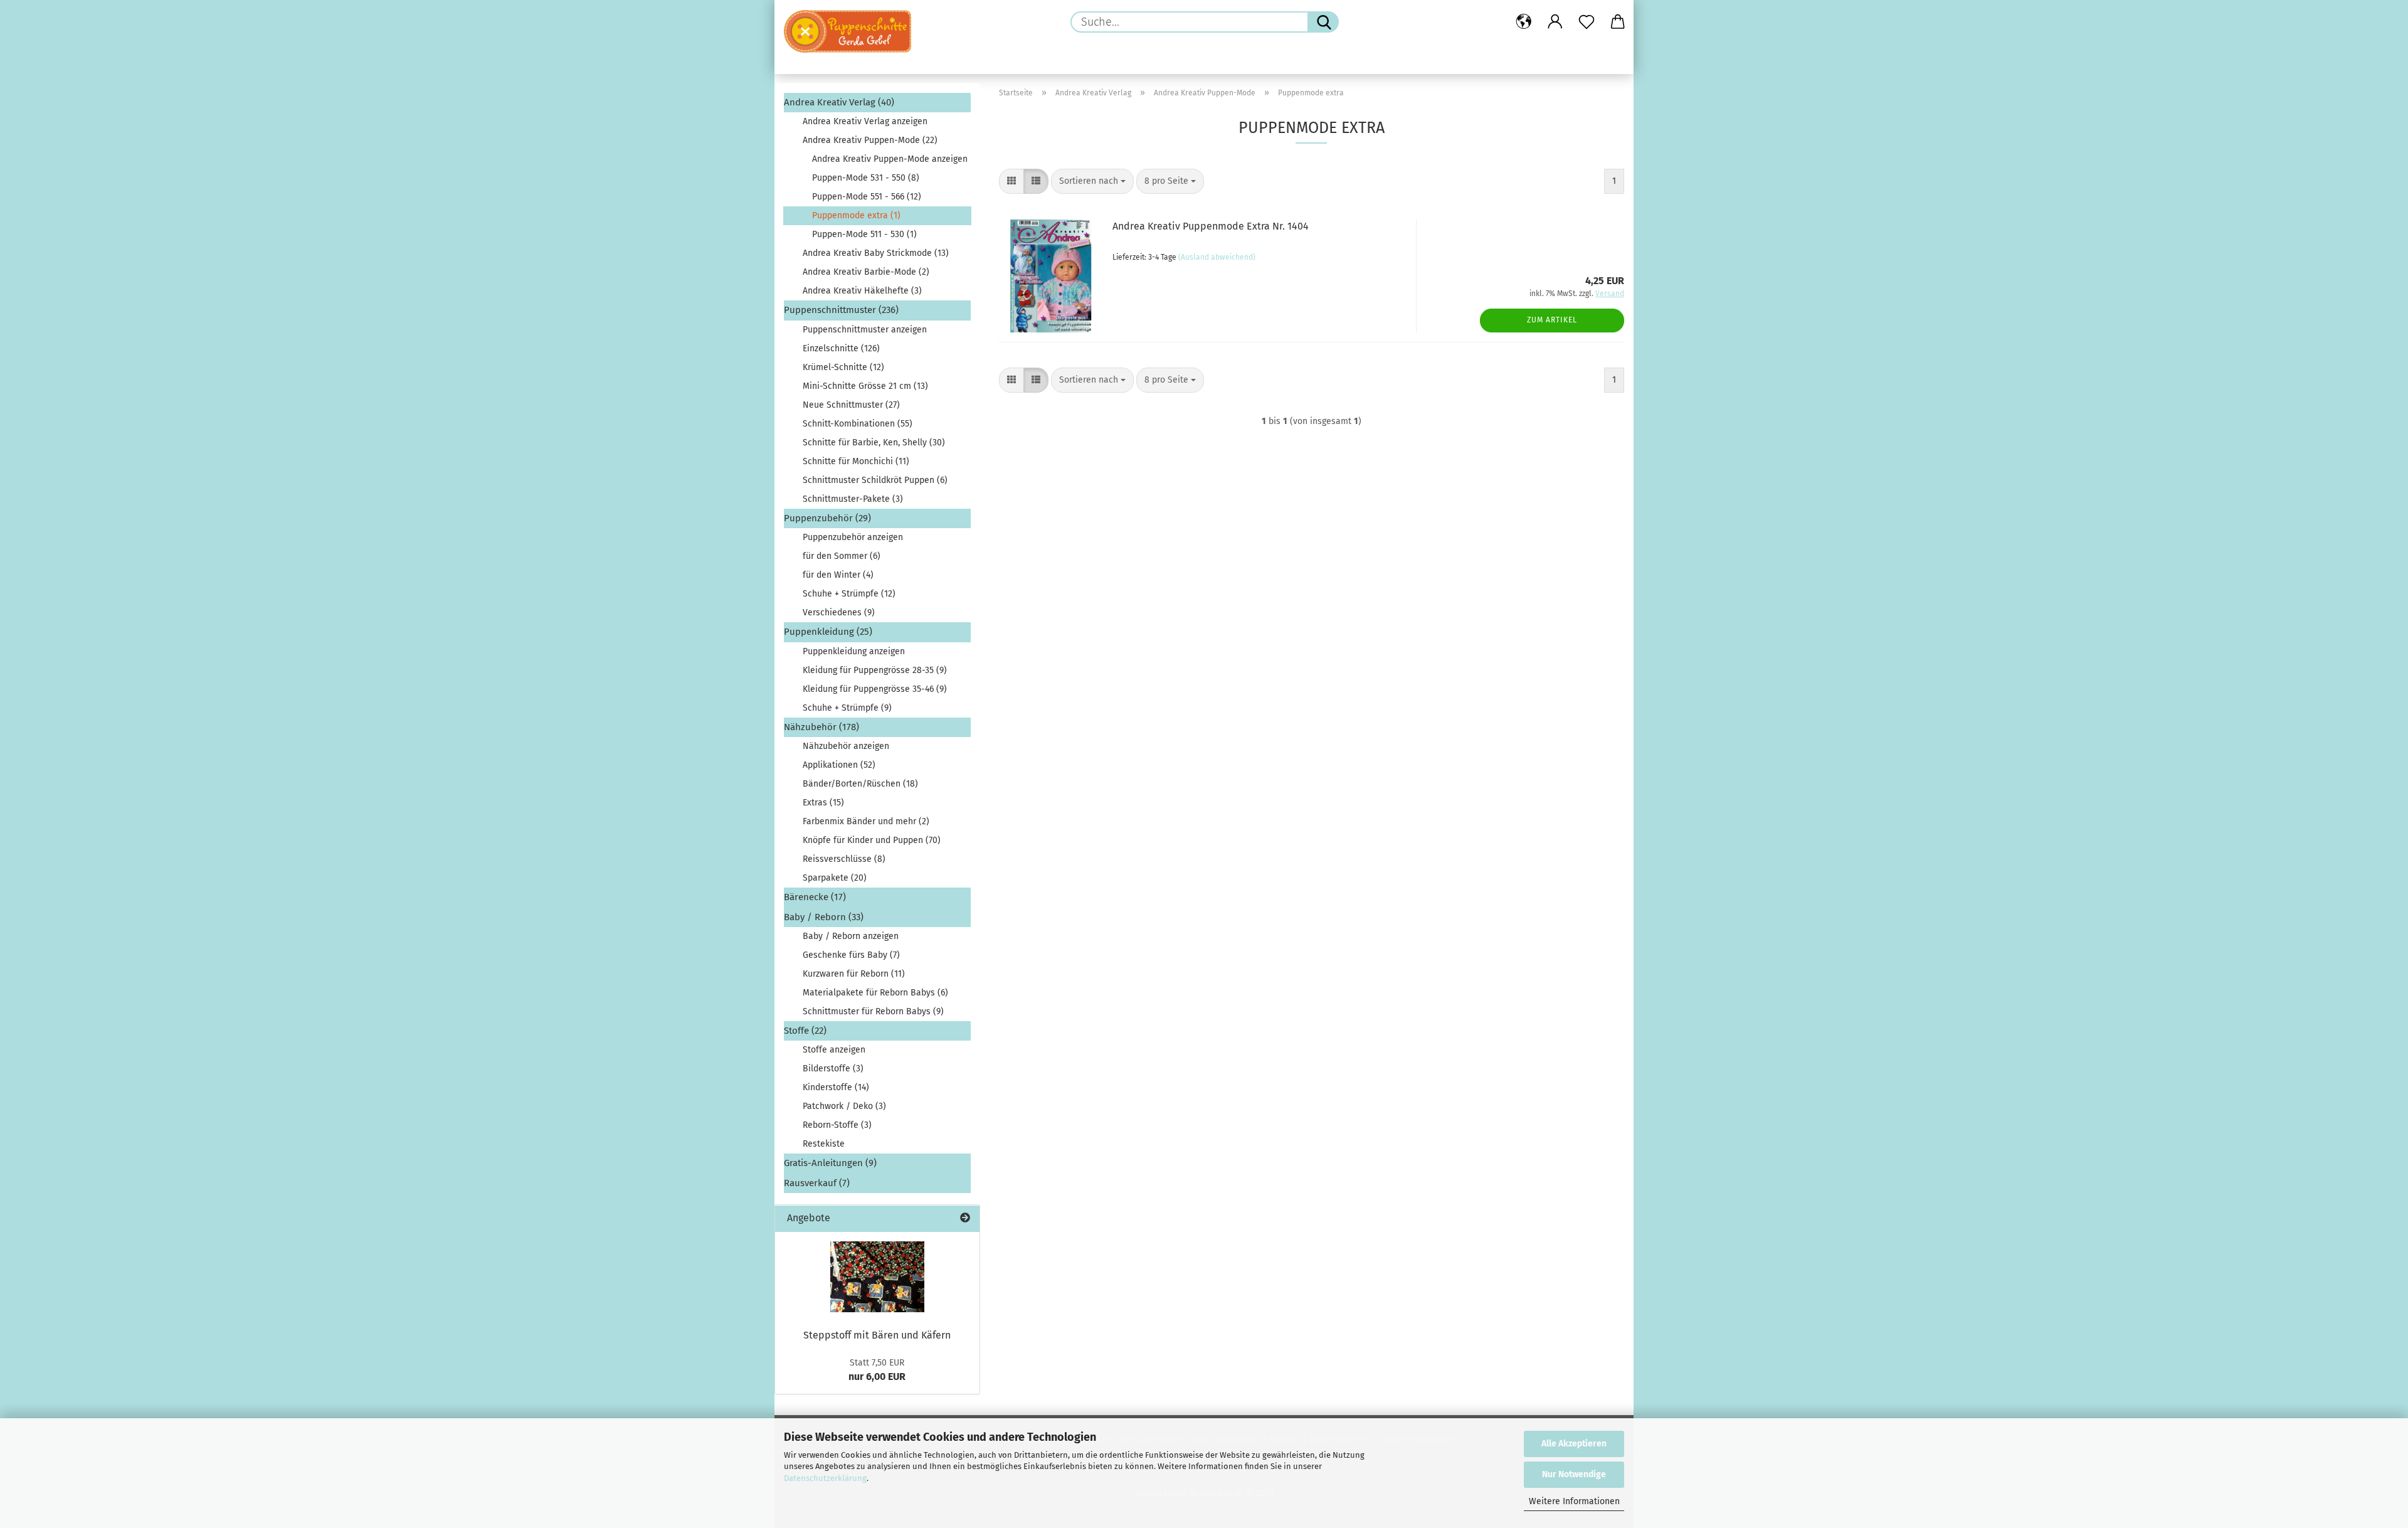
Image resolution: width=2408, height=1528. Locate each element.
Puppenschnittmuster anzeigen (865, 330)
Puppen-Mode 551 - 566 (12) (867, 197)
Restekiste (824, 1144)
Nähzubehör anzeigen (846, 746)
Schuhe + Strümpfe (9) (847, 708)
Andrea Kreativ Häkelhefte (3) (862, 291)
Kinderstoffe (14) (836, 1087)
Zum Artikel (1552, 320)
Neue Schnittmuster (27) (851, 405)
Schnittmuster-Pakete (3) (853, 499)
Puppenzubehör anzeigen (853, 537)
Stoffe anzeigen (834, 1050)
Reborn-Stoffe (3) (837, 1125)
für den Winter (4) (838, 575)
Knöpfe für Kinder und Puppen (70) (872, 840)
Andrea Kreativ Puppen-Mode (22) (870, 140)
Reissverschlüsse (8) (844, 859)
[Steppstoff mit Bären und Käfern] (877, 1277)
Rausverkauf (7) (817, 1183)
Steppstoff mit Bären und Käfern (877, 1335)
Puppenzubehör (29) (827, 518)
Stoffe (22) (805, 1031)
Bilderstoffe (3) (833, 1069)
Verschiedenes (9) (839, 613)
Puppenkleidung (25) (828, 632)
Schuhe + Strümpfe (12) (849, 594)
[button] (1524, 22)
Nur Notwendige (1574, 1474)
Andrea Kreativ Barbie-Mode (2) (866, 272)
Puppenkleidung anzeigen (854, 651)
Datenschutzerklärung (825, 1478)
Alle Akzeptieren (1574, 1444)
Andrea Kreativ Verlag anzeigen (865, 121)
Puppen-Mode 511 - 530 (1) (864, 234)
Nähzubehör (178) (821, 727)
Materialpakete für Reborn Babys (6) (875, 993)
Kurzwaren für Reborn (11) (854, 974)
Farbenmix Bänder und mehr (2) (866, 821)
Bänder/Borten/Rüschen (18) (860, 784)
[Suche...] (1323, 22)
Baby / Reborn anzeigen (851, 936)
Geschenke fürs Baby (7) (851, 955)
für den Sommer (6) (842, 556)
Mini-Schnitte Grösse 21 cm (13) (865, 386)
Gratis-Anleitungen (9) (830, 1163)
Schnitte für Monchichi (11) (856, 461)
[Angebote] (965, 1218)
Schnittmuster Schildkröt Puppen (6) (875, 480)
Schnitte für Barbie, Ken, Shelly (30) (874, 443)
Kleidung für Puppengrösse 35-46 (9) (875, 689)
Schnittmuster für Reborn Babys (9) (873, 1011)
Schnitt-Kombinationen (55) (858, 424)
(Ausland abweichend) (1217, 257)
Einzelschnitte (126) (841, 348)
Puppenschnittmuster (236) (841, 310)
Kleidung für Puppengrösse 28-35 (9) (875, 670)
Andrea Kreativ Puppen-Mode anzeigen (890, 159)
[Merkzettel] (1587, 22)
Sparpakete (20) (835, 878)
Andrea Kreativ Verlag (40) (839, 102)
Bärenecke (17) (815, 897)
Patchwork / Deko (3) (844, 1106)
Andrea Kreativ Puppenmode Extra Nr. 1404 (1211, 226)
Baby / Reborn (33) (824, 917)
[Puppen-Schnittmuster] (852, 31)
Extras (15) (823, 803)
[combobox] (1092, 181)
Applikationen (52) (839, 765)
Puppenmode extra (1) (856, 215)
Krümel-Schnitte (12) (843, 367)
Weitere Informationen (1574, 1501)
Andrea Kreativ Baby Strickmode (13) (876, 253)
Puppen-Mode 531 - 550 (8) (866, 178)
